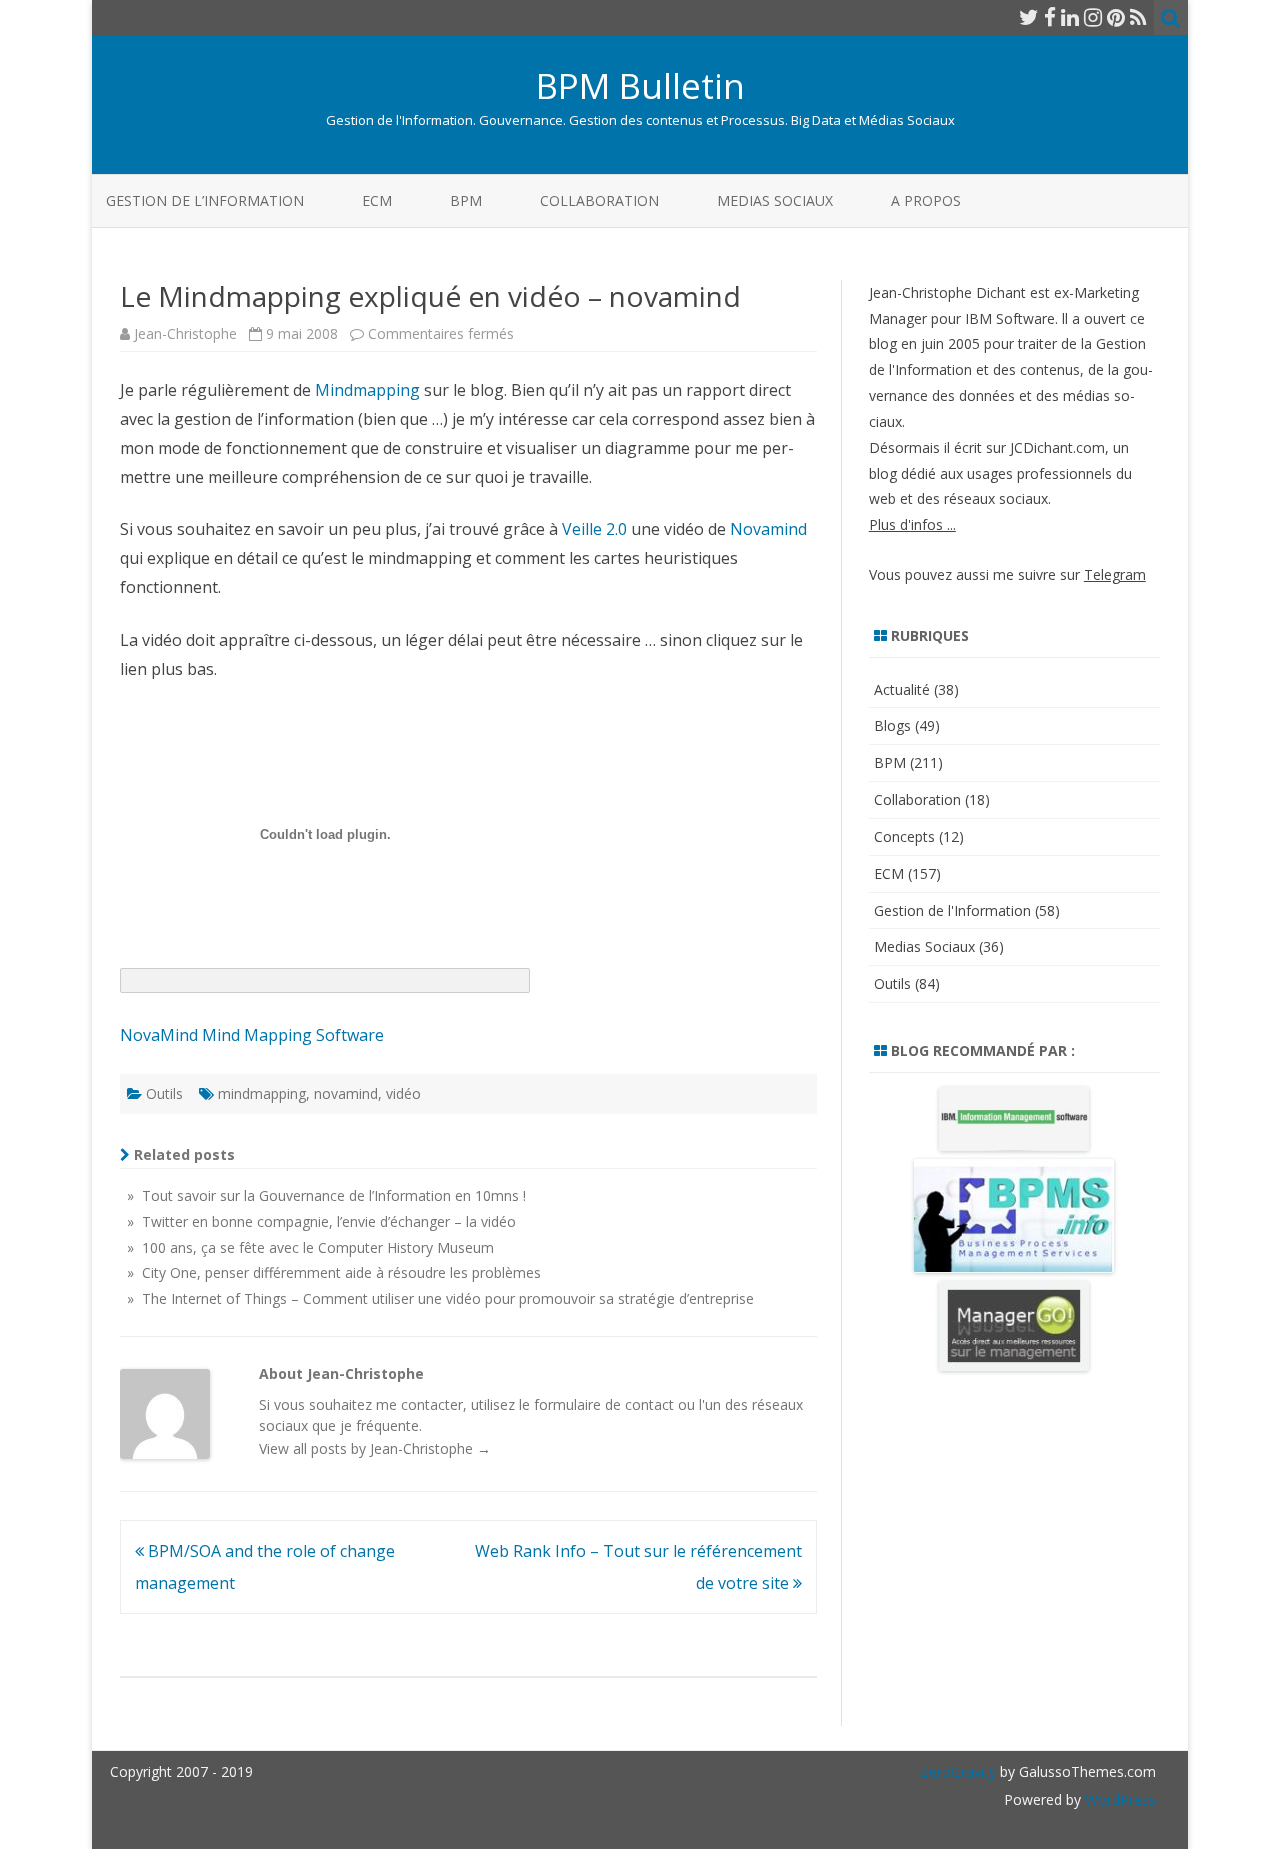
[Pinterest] (1116, 17)
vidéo (403, 1093)
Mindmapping (367, 390)
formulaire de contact (604, 1404)
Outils (164, 1093)
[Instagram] (1093, 17)
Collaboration (599, 200)
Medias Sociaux (775, 200)
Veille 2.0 (594, 529)
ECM (377, 200)
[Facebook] (1050, 17)
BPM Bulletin (640, 85)
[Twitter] (1029, 17)
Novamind (768, 529)
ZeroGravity (958, 1771)
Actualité (902, 689)
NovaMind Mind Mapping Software (252, 1035)
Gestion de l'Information (952, 910)
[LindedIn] (1070, 17)
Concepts (904, 836)
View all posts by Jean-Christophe (375, 1448)
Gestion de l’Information (205, 200)
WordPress (1118, 1799)
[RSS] (1138, 17)
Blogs (892, 725)
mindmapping (262, 1093)
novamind (346, 1093)
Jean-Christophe (185, 333)
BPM (466, 200)
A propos (926, 200)
